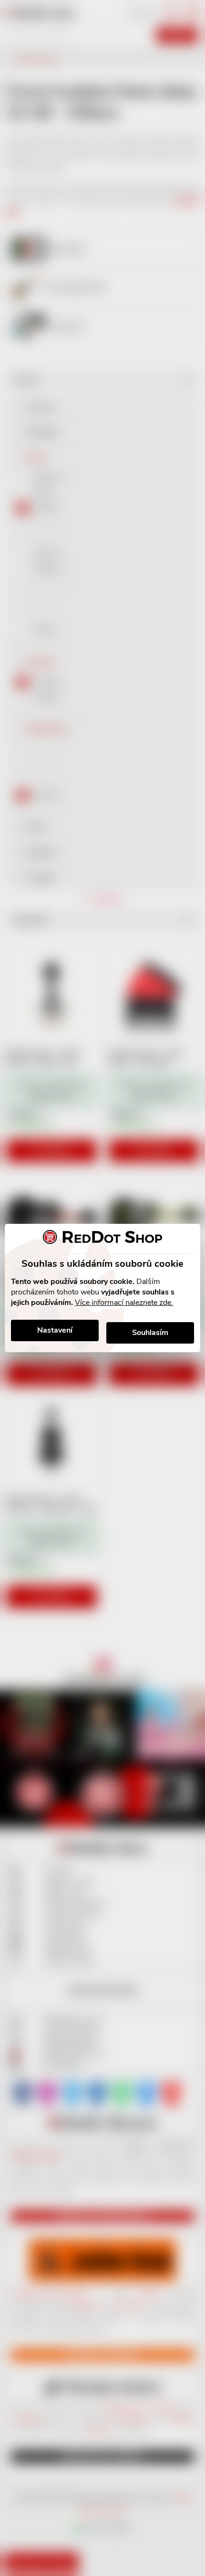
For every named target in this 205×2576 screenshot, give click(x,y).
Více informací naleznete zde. (124, 1303)
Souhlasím (150, 1333)
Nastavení (55, 1330)
